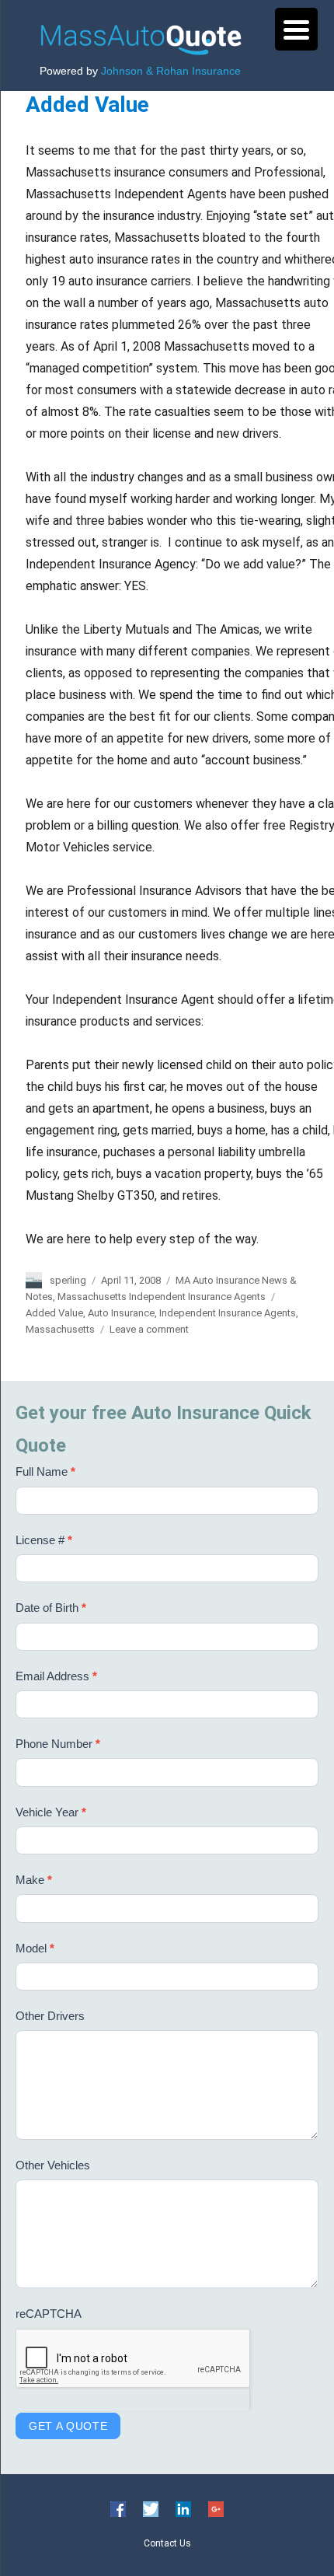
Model (35, 1948)
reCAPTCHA (49, 2314)
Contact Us (167, 2543)
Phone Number (58, 1744)
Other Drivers (50, 2016)
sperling (68, 1280)
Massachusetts (60, 1329)
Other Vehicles (53, 2165)
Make (34, 1880)
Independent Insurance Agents (228, 1313)
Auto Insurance (121, 1313)
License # (44, 1540)
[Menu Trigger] (296, 29)
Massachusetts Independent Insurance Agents (162, 1297)
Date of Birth (51, 1608)
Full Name (45, 1472)
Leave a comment (149, 1329)
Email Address (56, 1676)
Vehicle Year (51, 1812)
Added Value (87, 105)
